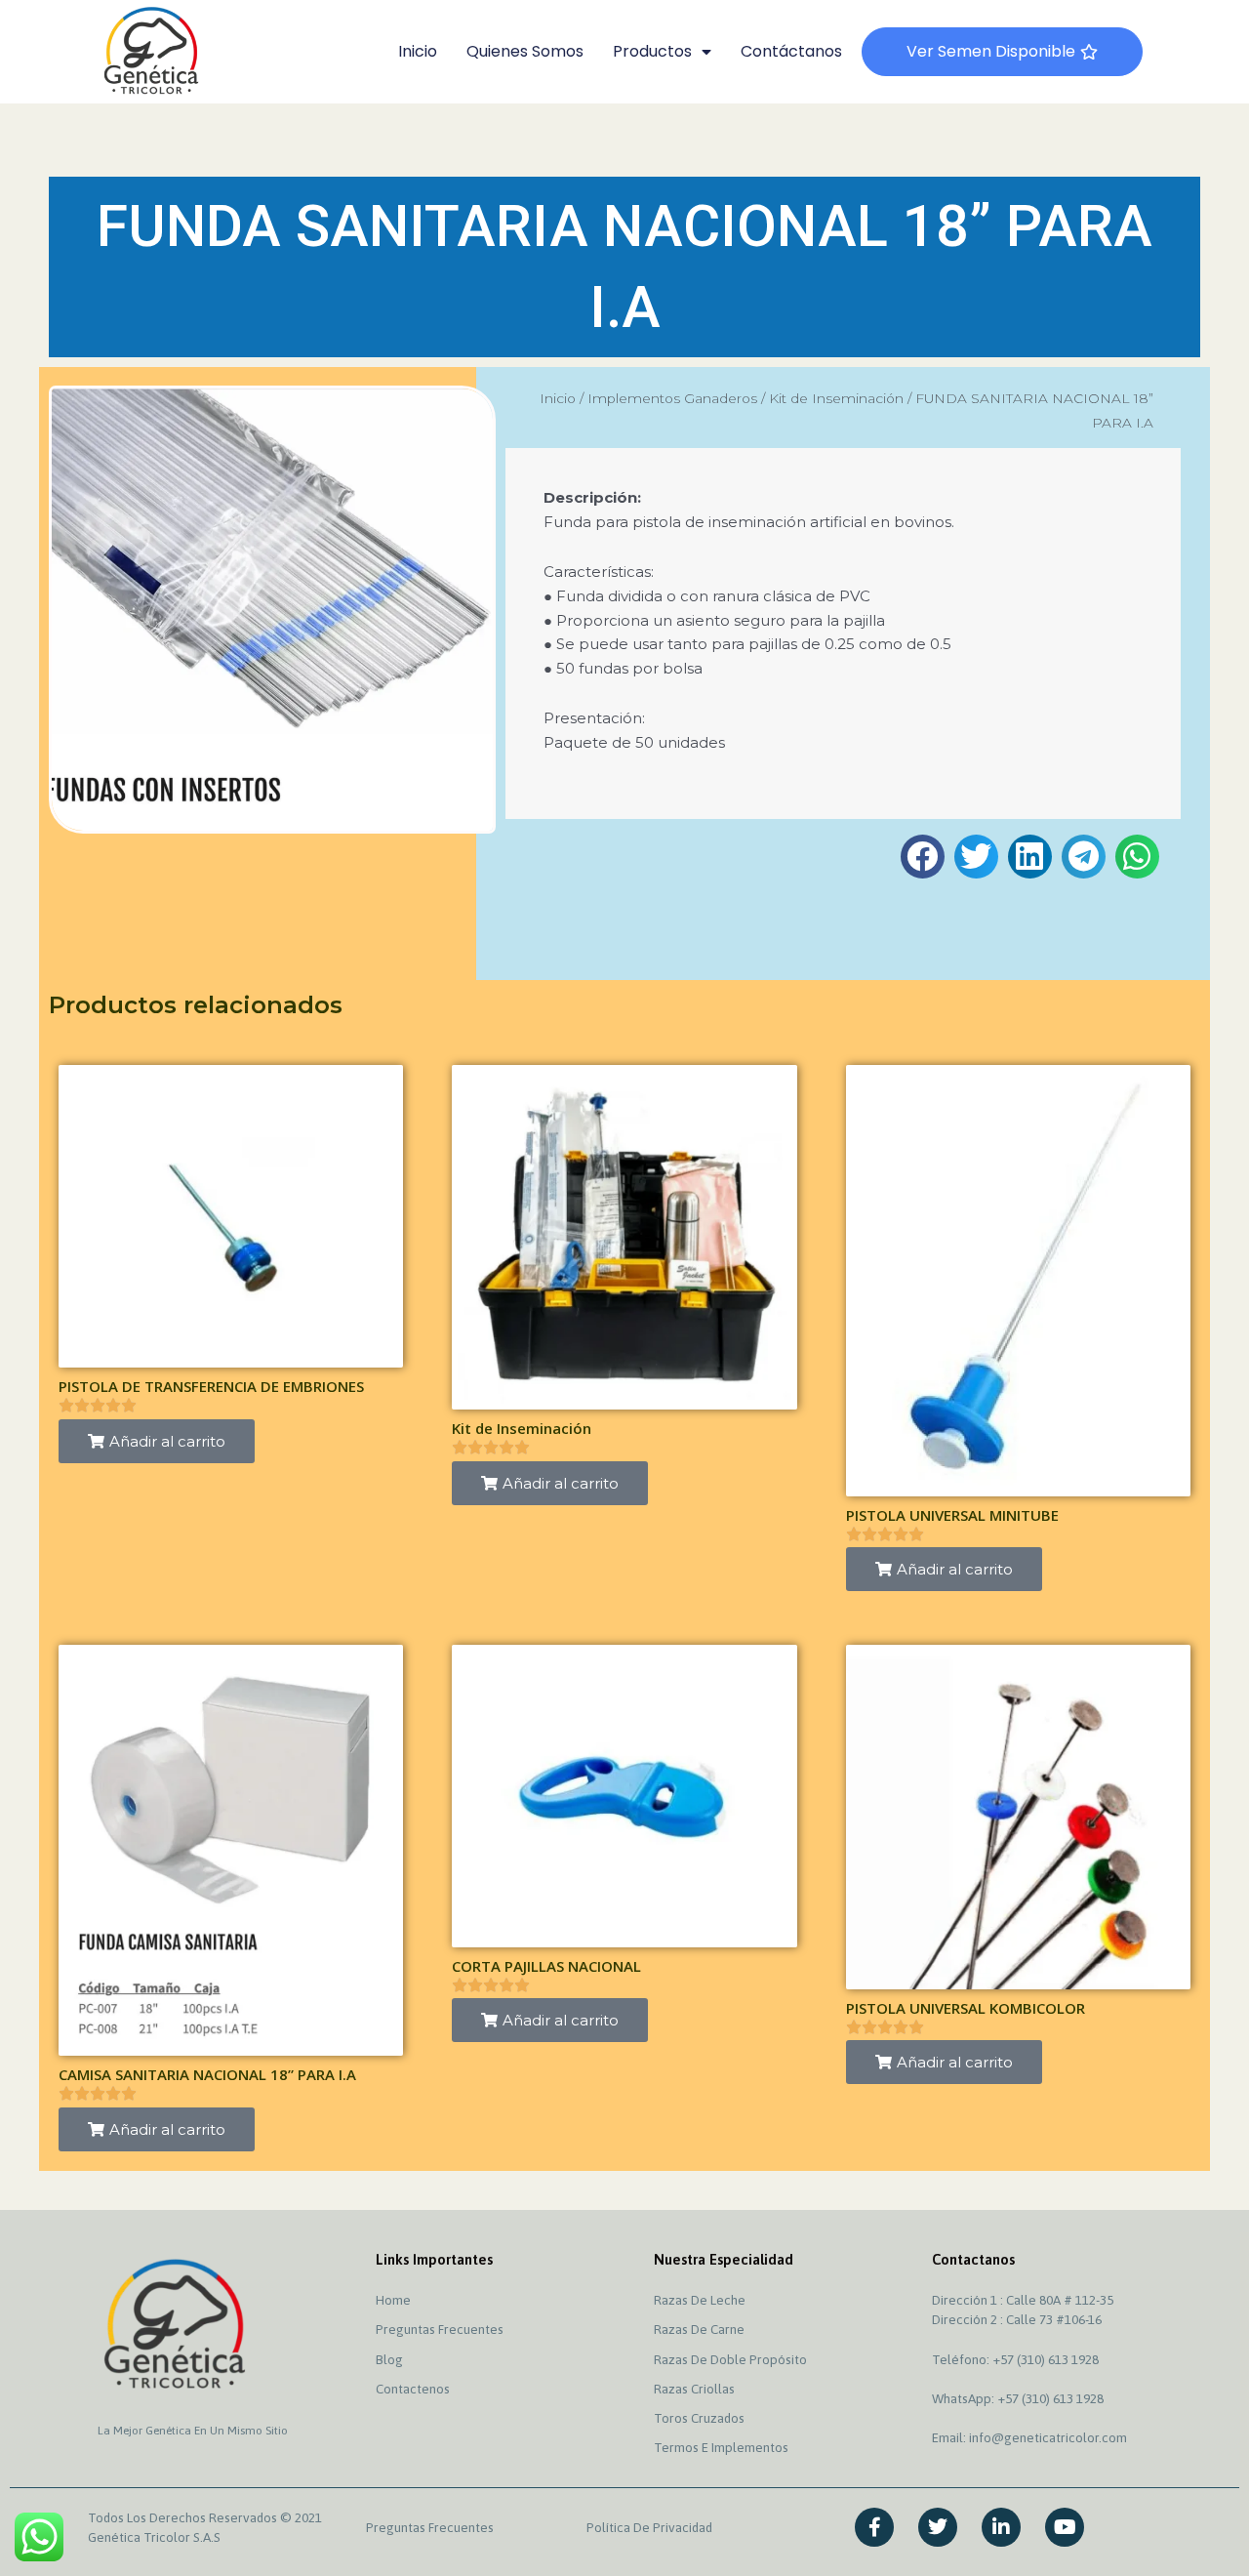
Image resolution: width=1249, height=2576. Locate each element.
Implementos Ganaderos (672, 398)
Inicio (418, 51)
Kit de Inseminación (836, 398)
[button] (923, 857)
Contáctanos (791, 51)
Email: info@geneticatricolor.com (1029, 2437)
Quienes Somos (525, 51)
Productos (652, 51)
